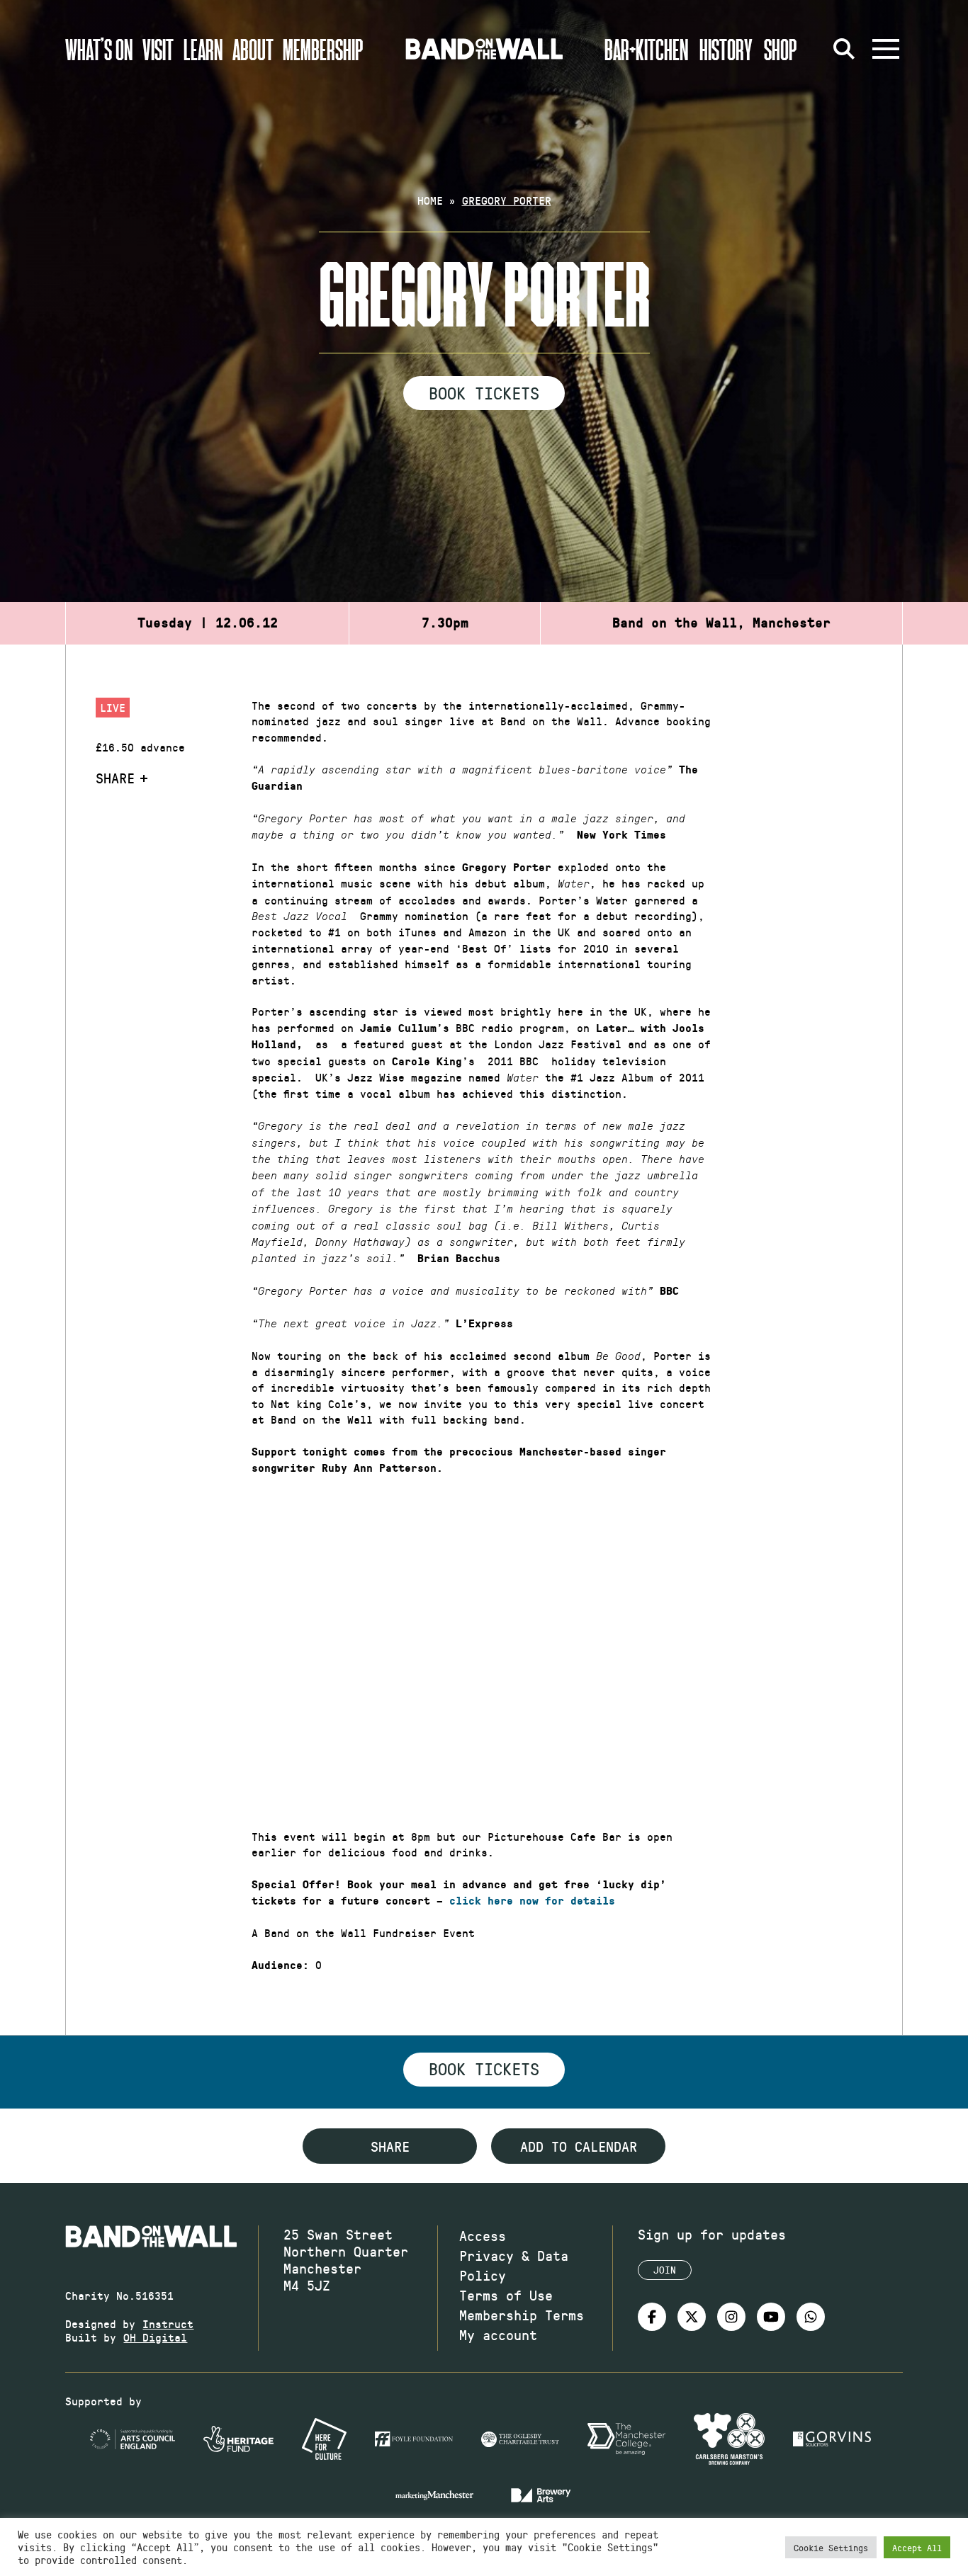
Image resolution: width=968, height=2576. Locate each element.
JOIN (665, 2270)
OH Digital (155, 2337)
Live (113, 707)
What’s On (99, 49)
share (390, 2146)
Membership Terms (522, 2315)
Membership (323, 49)
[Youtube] (771, 2317)
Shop (781, 49)
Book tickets (484, 2068)
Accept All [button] (917, 2547)
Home (430, 200)
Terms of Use (506, 2295)
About (253, 49)
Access (483, 2235)
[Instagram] (731, 2317)
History (726, 49)
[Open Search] (845, 49)
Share (115, 778)
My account (498, 2334)
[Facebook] (652, 2317)
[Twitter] (692, 2317)
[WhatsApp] (811, 2317)
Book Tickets (484, 392)
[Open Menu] (886, 49)
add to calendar (579, 2146)
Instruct (168, 2323)
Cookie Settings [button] (831, 2547)
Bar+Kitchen (646, 49)
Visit (158, 49)
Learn (203, 49)
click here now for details (532, 1901)
